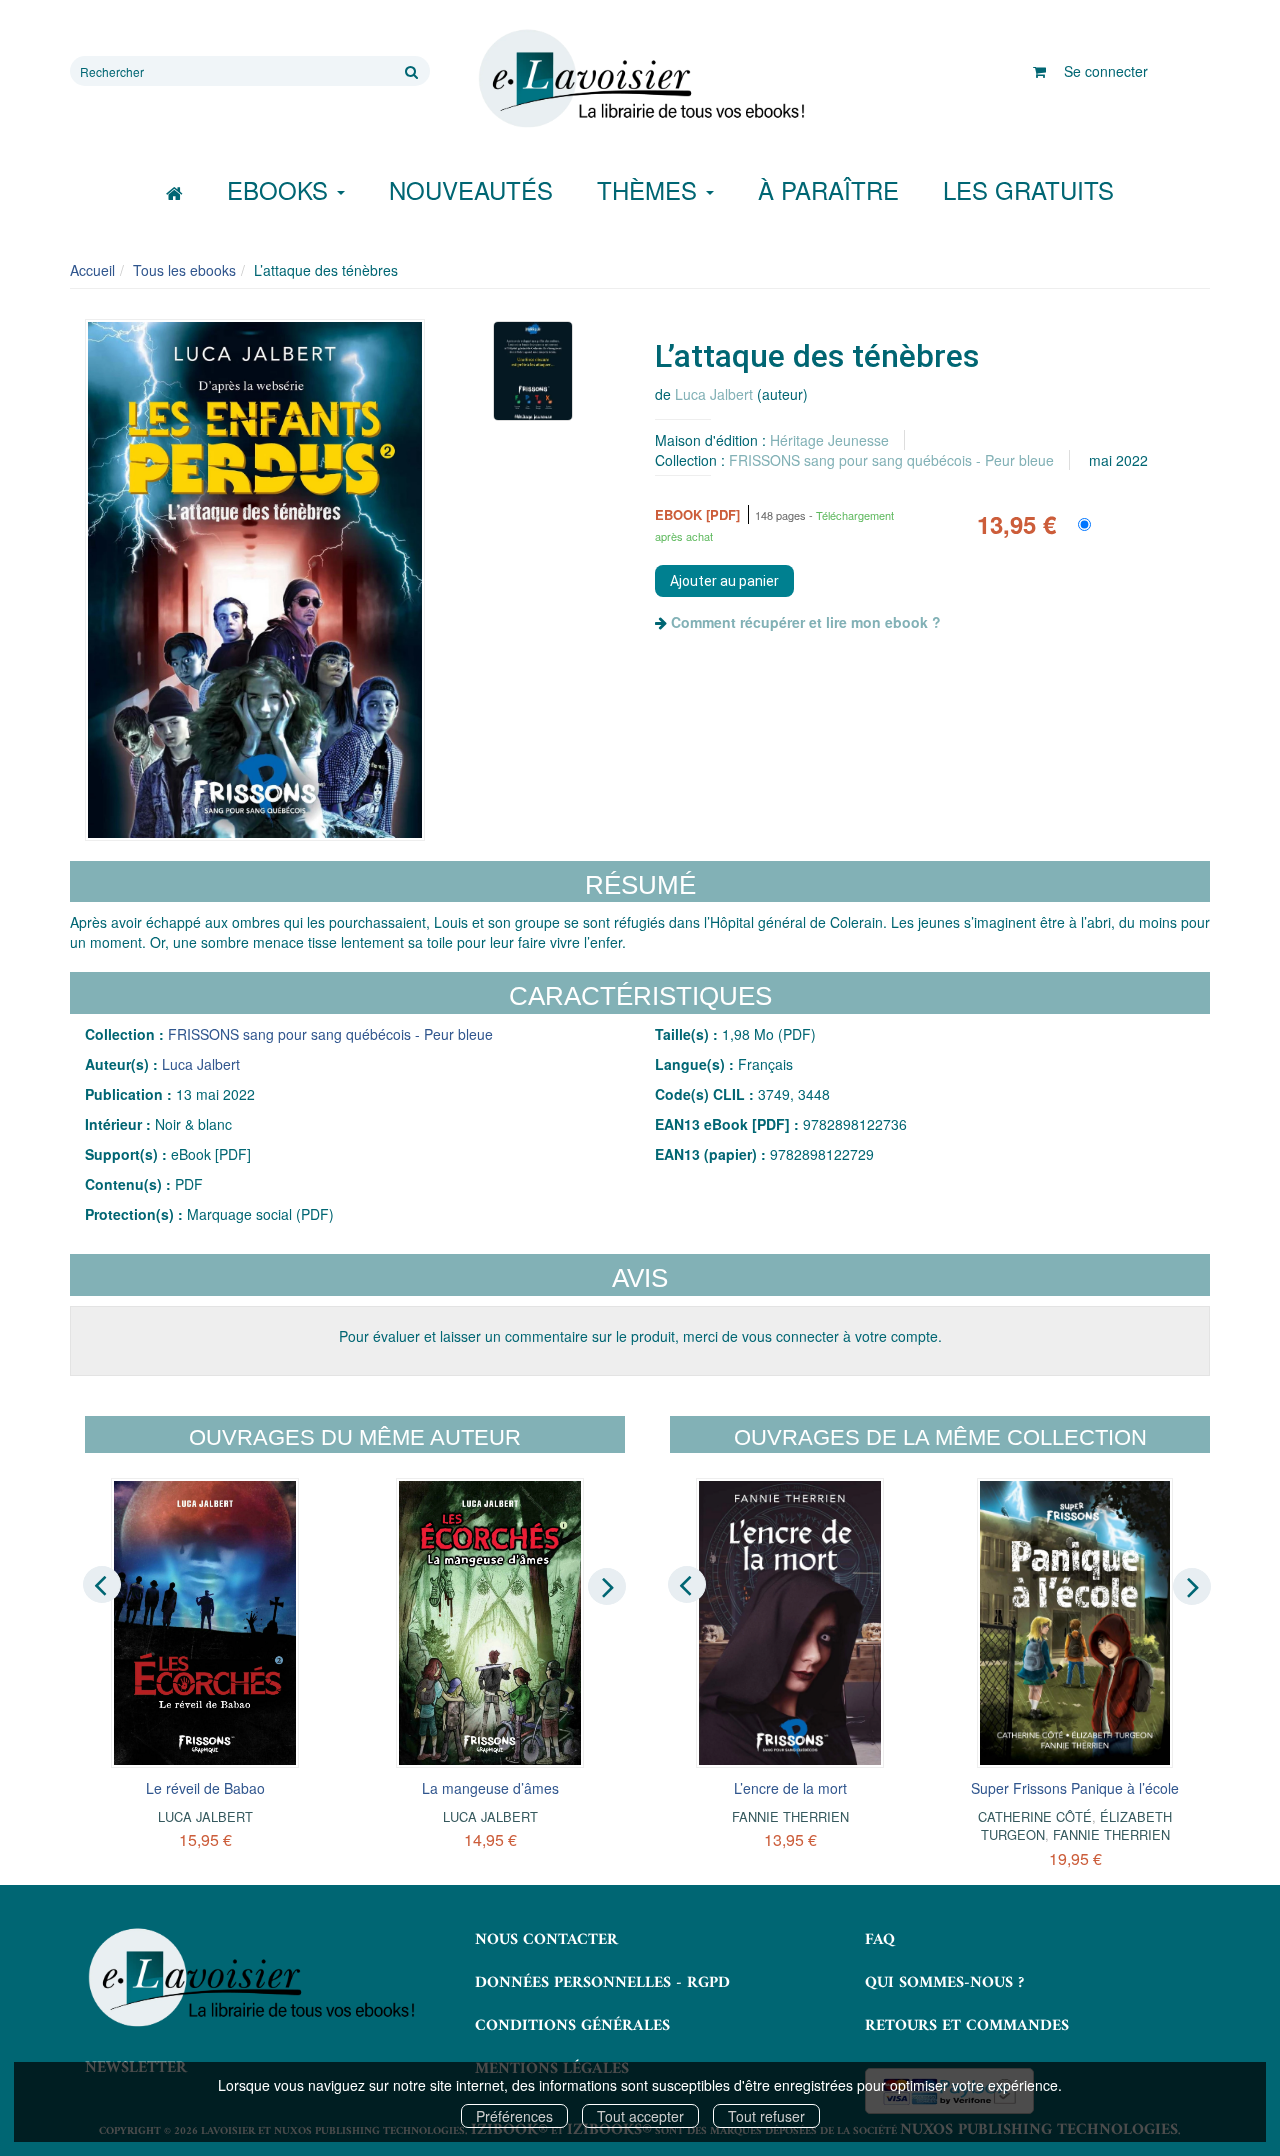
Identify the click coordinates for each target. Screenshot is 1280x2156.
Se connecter (1106, 71)
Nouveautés (471, 189)
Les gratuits (1028, 189)
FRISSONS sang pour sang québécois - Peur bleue (891, 460)
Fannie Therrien (790, 1816)
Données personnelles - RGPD (602, 1983)
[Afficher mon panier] (1039, 71)
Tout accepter (640, 2116)
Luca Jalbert (714, 394)
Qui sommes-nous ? (944, 1983)
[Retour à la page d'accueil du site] (640, 79)
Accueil (92, 270)
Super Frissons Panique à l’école (1075, 1788)
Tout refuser (766, 2116)
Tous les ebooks (184, 270)
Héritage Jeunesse (829, 440)
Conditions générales (572, 2026)
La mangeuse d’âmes (490, 1788)
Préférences (514, 2116)
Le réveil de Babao (205, 1788)
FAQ (880, 1940)
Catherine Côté (1035, 1816)
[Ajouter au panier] (724, 581)
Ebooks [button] (281, 189)
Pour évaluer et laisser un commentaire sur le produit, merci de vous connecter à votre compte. (640, 1336)
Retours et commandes (967, 2026)
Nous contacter (546, 1940)
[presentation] (102, 1585)
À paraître (828, 189)
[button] (255, 580)
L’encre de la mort (790, 1788)
